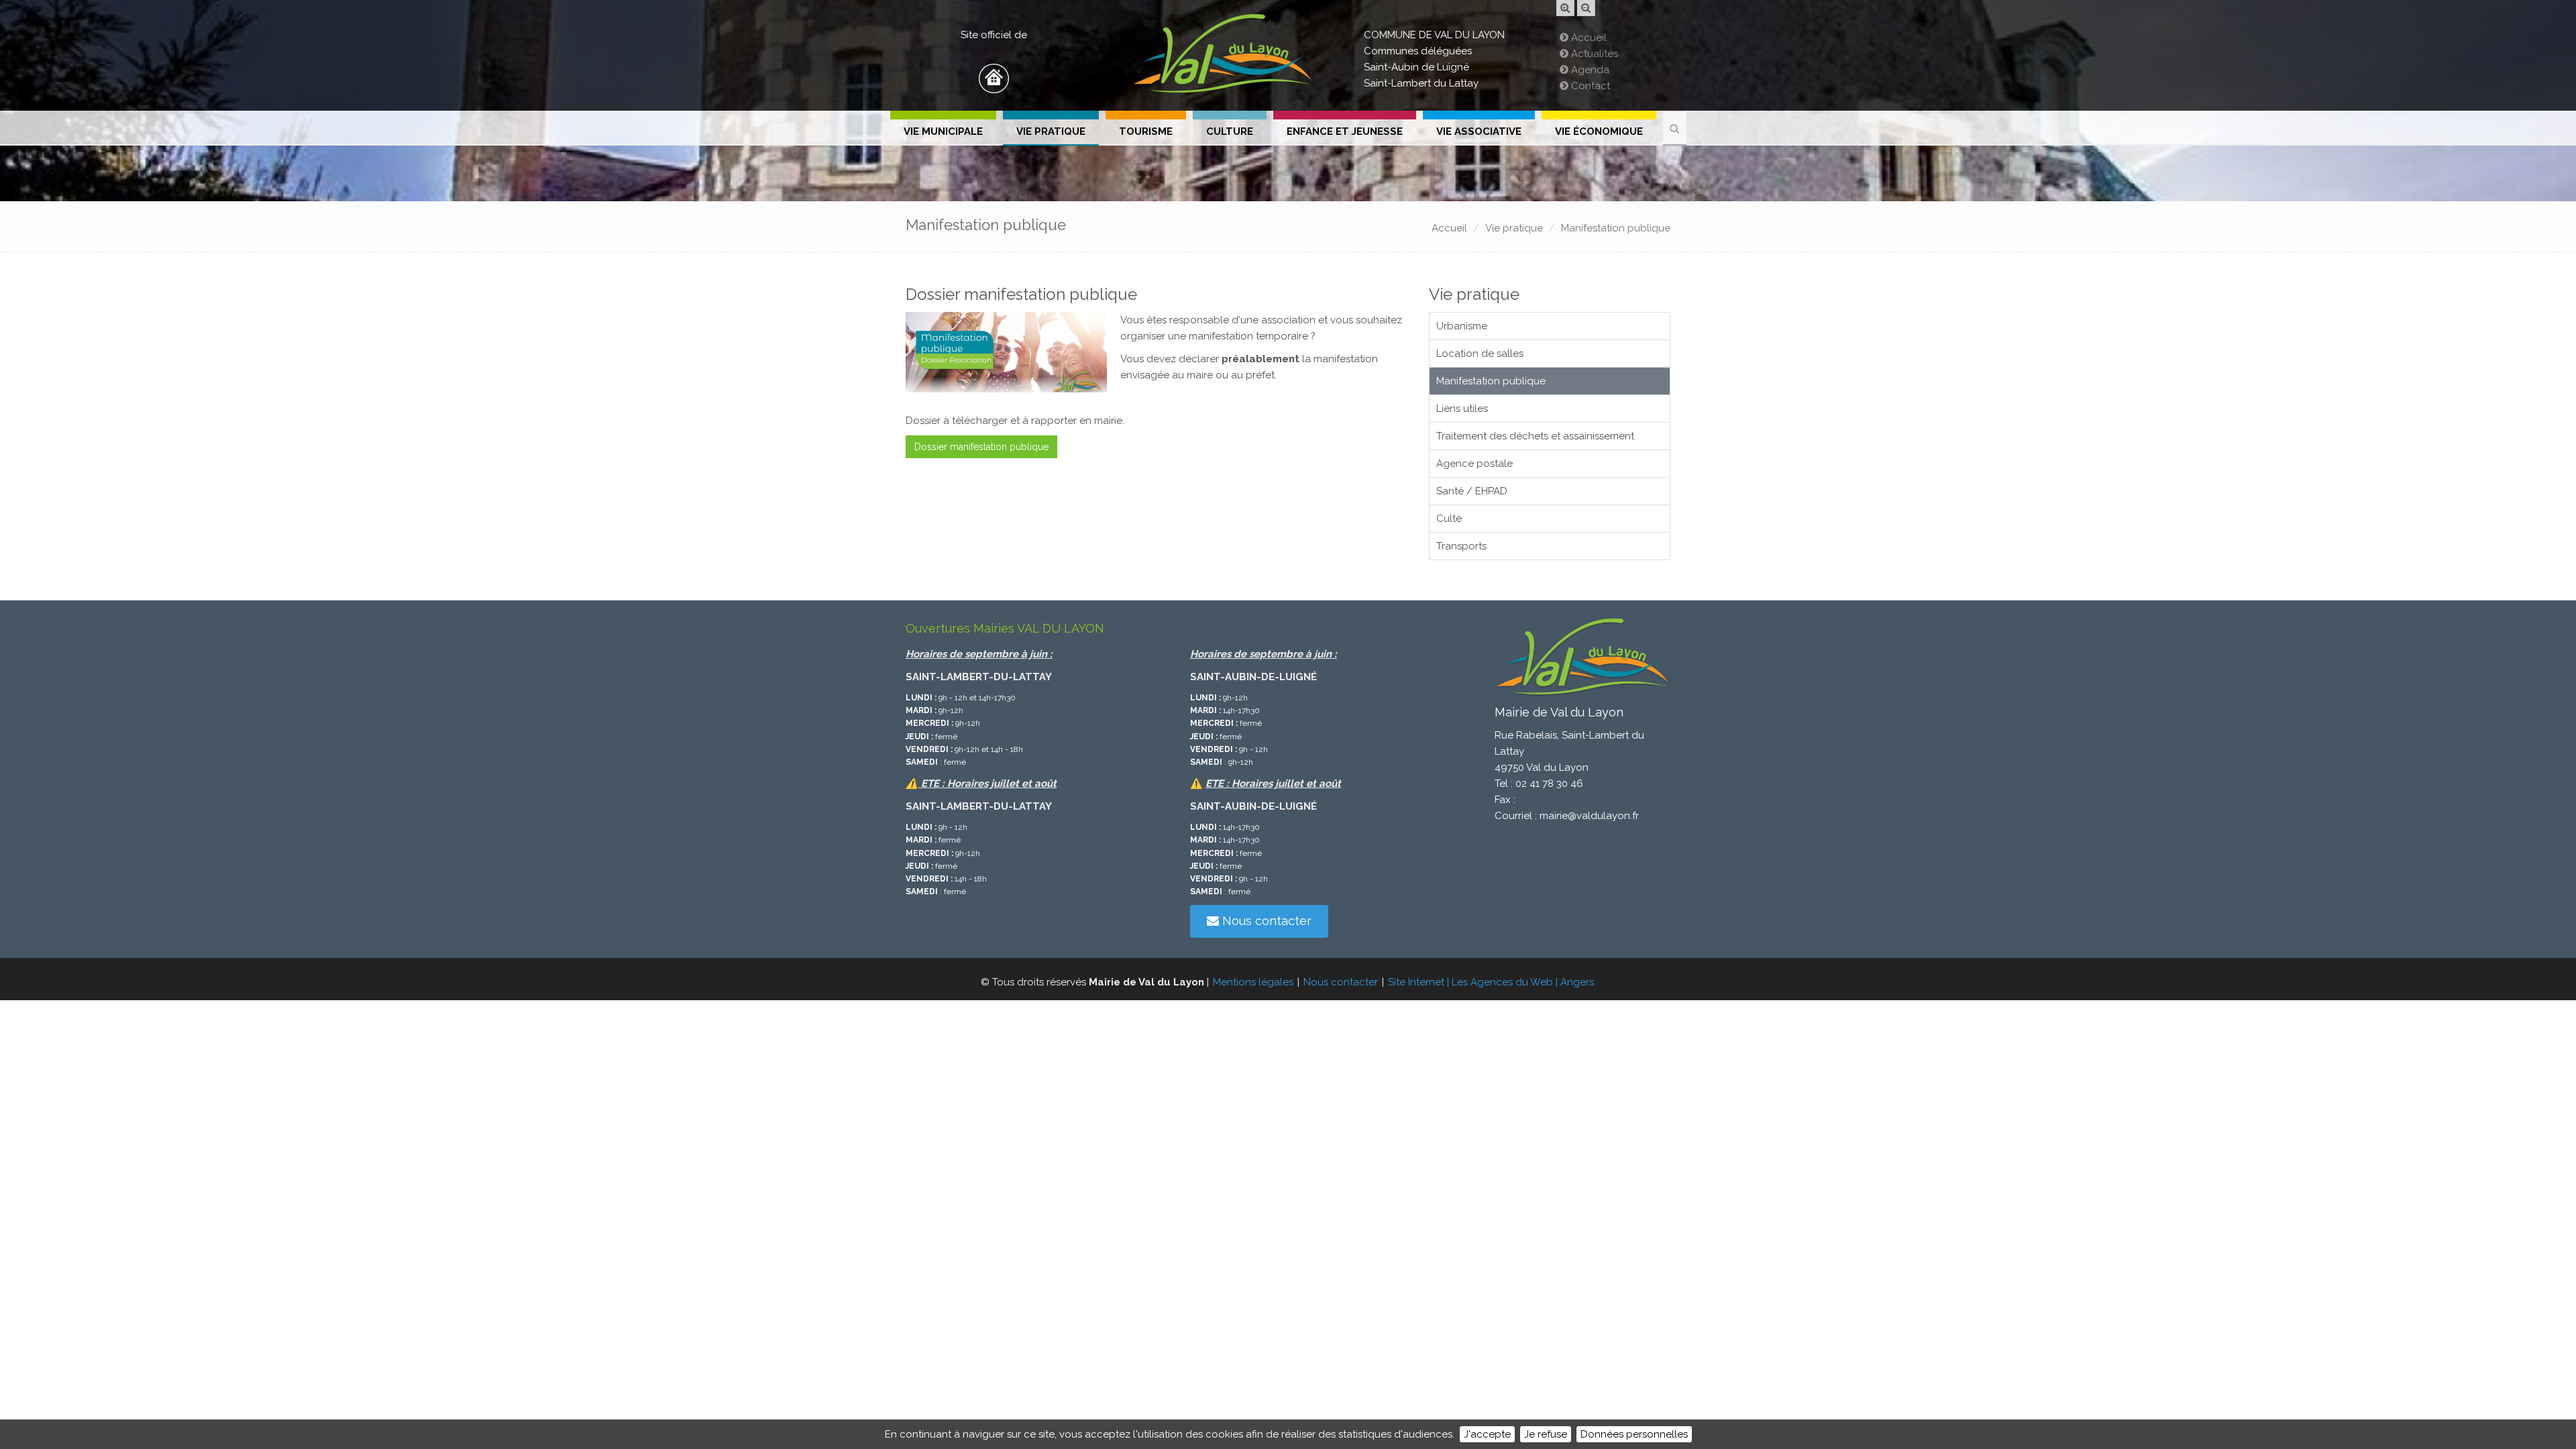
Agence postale (1474, 464)
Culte (1449, 519)
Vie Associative (1479, 131)
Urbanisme (1462, 326)
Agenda (1589, 70)
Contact (1589, 86)
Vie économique (1599, 131)
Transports (1461, 546)
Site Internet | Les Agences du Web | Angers (1491, 982)
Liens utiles (1462, 409)
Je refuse (1546, 1434)
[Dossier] (1006, 352)
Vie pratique (1051, 131)
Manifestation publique (1616, 228)
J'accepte (1487, 1434)
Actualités (1593, 54)
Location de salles (1480, 354)
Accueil (1588, 38)
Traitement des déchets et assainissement (1535, 436)
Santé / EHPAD (1472, 491)
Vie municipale (943, 131)
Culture (1230, 131)
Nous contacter (1265, 921)
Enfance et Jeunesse (1345, 131)
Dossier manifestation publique (981, 447)
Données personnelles (1634, 1434)
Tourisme (1146, 131)
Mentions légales (1253, 982)
